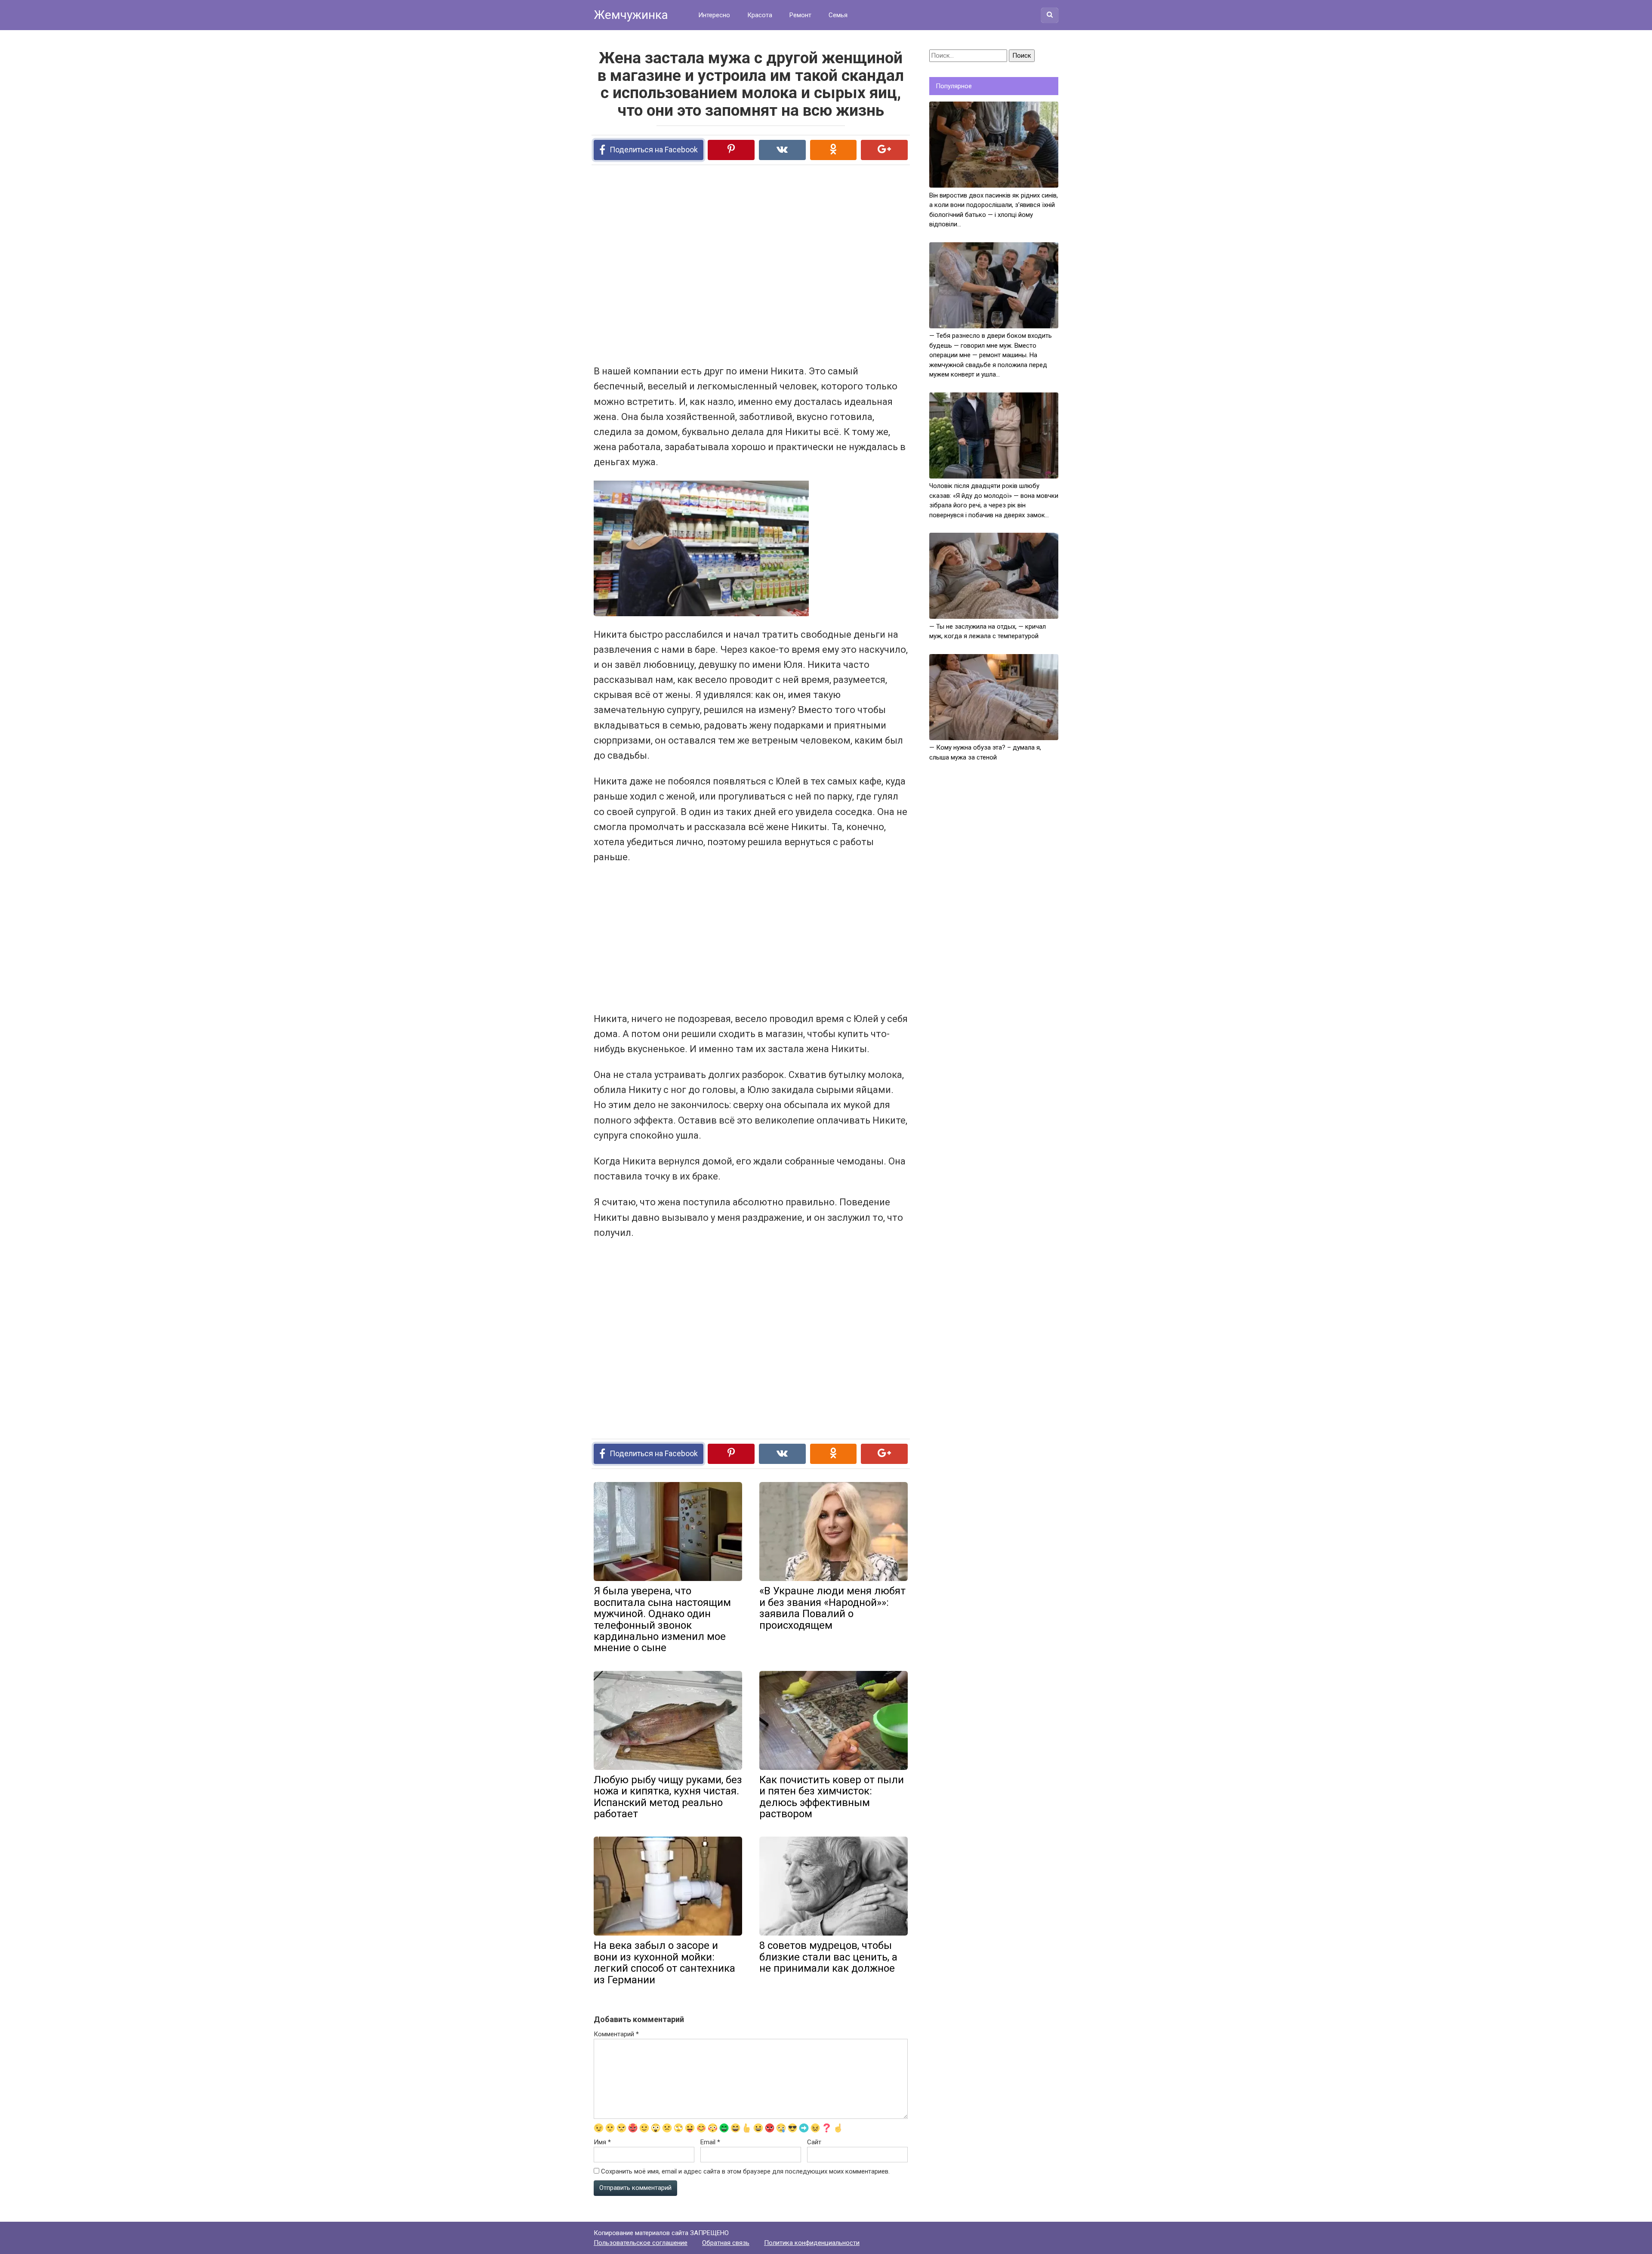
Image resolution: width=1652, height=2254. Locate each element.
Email (710, 2142)
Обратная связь (726, 2243)
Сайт (814, 2142)
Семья (838, 15)
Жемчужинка (631, 15)
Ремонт (800, 15)
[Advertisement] (718, 264)
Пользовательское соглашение (641, 2243)
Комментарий (616, 2034)
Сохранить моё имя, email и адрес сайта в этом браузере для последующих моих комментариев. (745, 2171)
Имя (602, 2142)
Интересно (714, 15)
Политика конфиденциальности (812, 2243)
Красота (760, 15)
